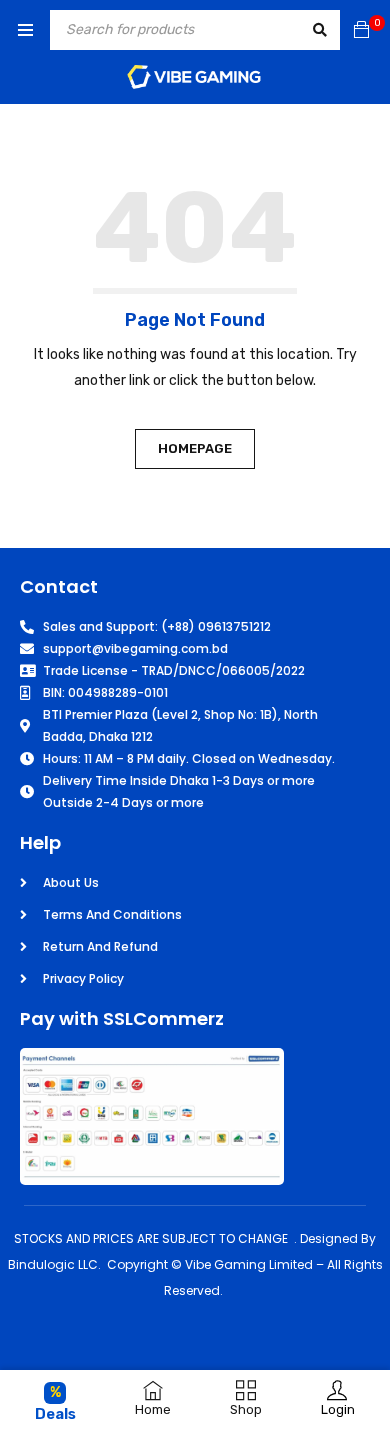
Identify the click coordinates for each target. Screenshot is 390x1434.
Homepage (195, 448)
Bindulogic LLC (53, 1264)
